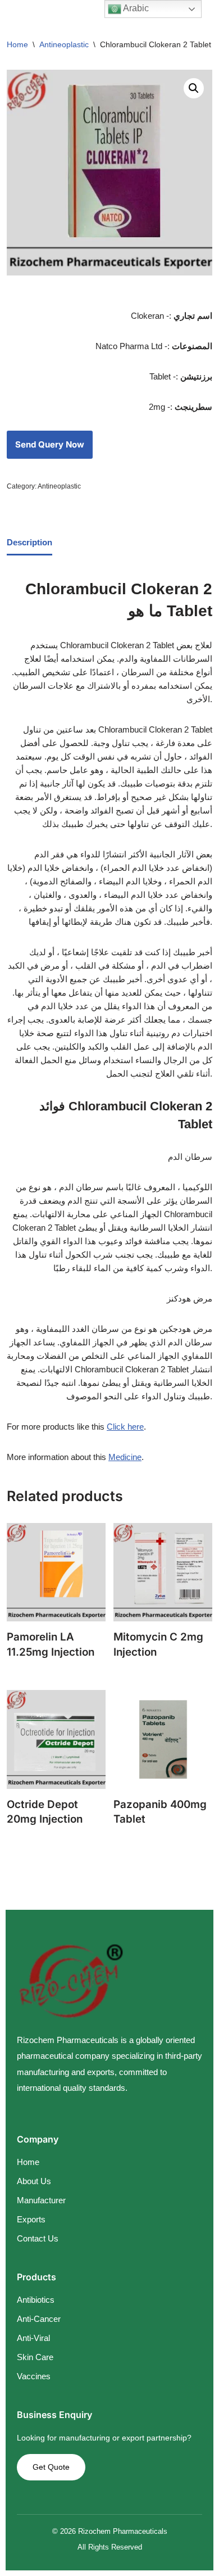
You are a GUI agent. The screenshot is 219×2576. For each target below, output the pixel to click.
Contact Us (38, 2238)
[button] (194, 88)
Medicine (125, 1457)
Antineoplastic (64, 44)
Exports (31, 2219)
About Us (34, 2181)
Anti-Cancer (39, 2319)
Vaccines (34, 2376)
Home (17, 44)
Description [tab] (29, 542)
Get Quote (51, 2467)
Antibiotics (36, 2300)
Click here (125, 1427)
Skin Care (35, 2357)
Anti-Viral (33, 2338)
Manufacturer (41, 2200)
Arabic (135, 8)
